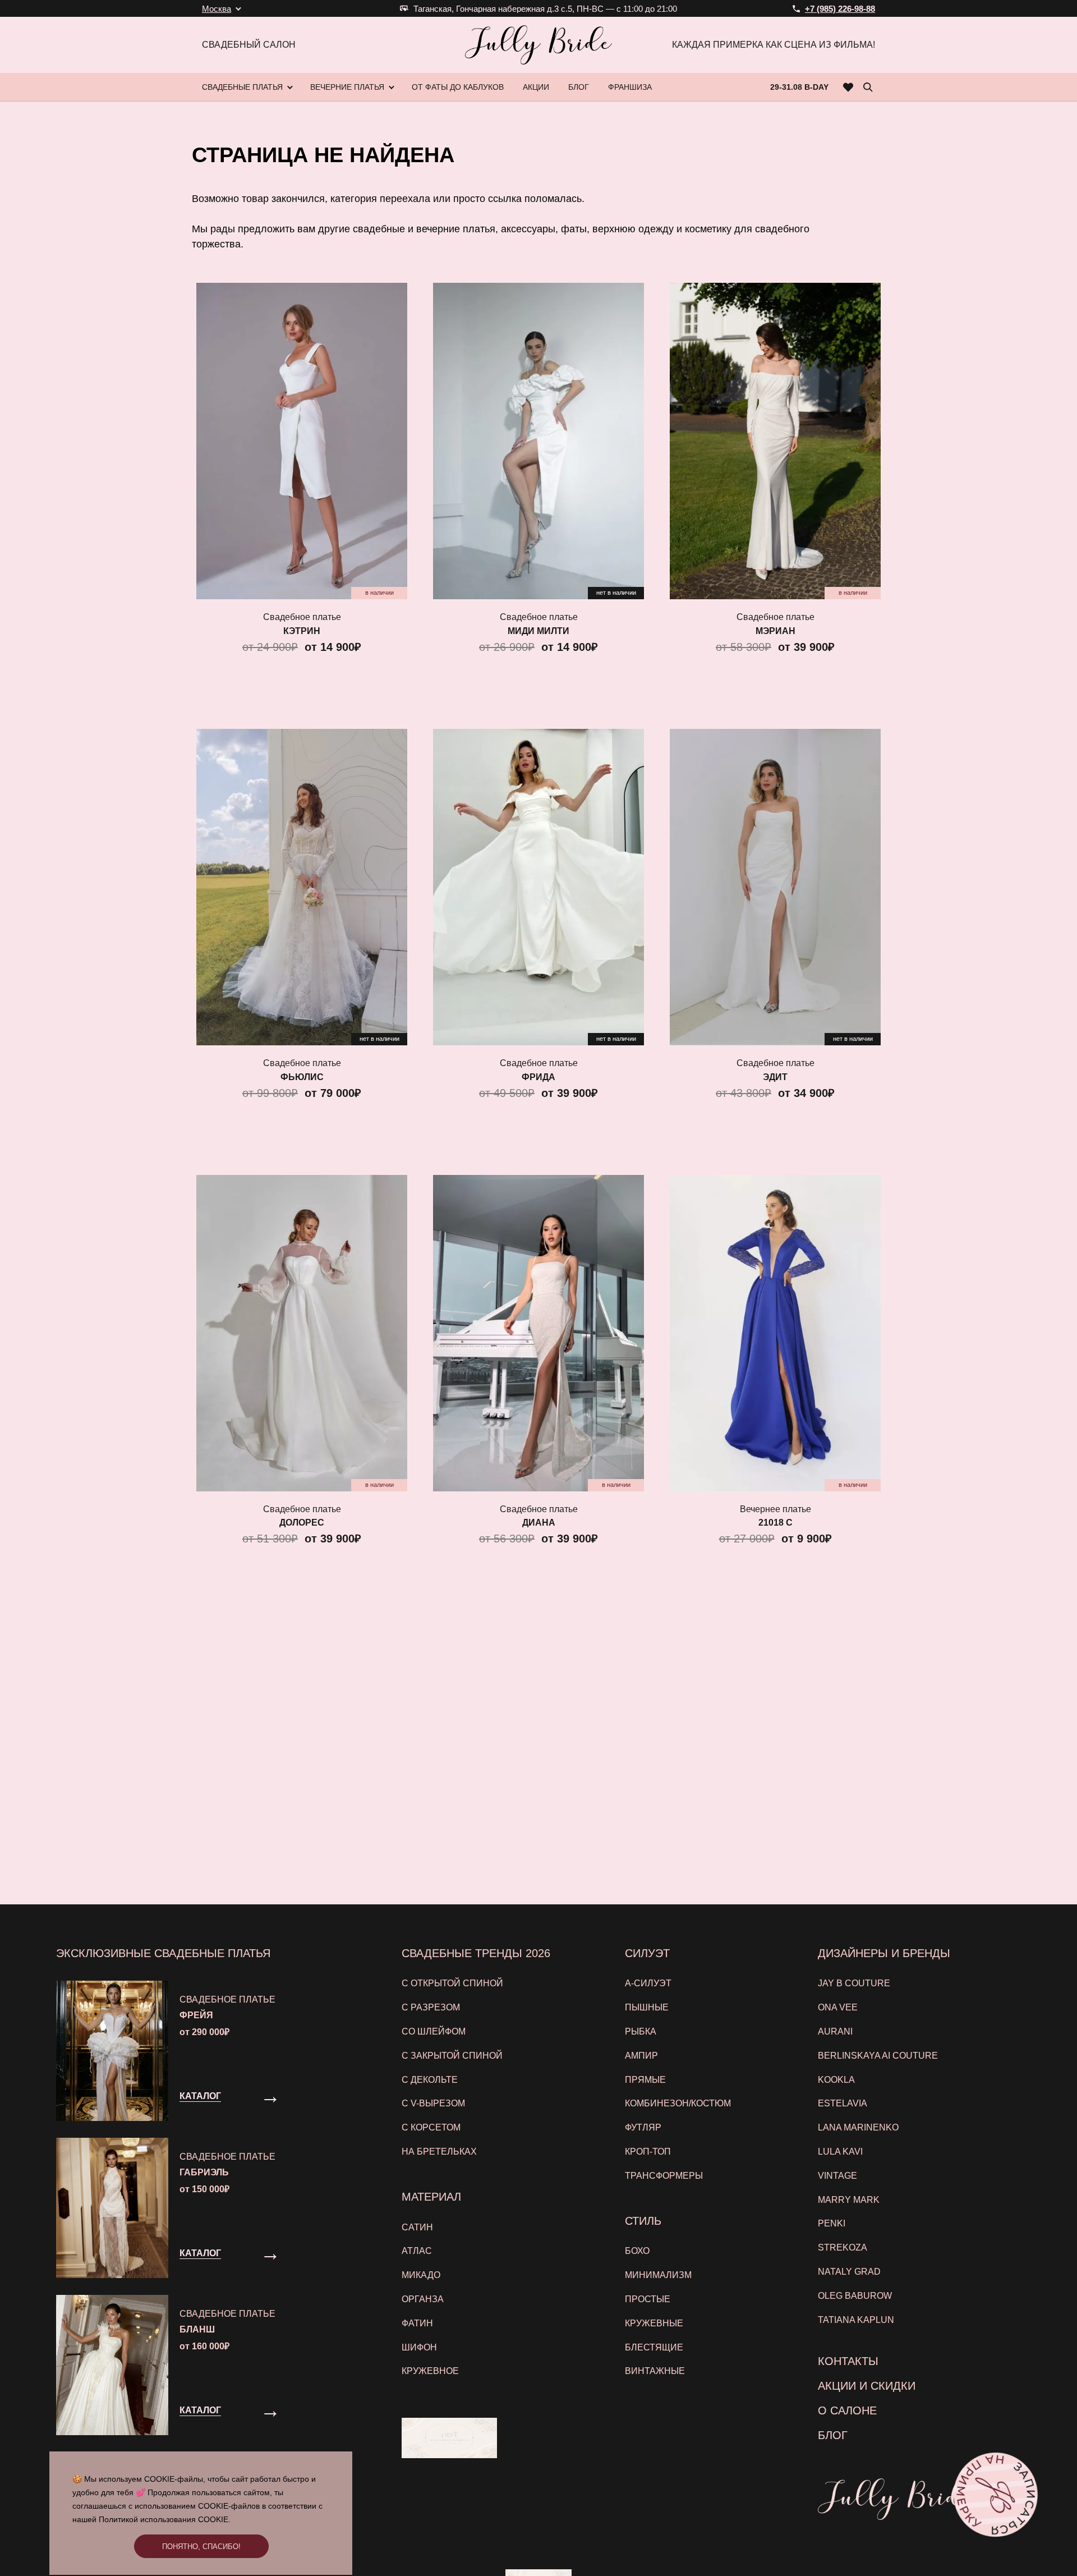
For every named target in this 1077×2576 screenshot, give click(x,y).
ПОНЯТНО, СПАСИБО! (201, 2547)
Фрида (538, 1077)
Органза (423, 2299)
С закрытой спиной (452, 2056)
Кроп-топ (648, 2152)
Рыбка (641, 2031)
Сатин (417, 2227)
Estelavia (843, 2103)
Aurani (835, 2031)
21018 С (775, 1523)
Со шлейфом (434, 2031)
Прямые (645, 2080)
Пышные (647, 2007)
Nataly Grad (849, 2272)
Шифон (419, 2347)
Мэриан (775, 631)
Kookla (836, 2080)
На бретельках (439, 2152)
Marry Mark (849, 2200)
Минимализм (658, 2275)
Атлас (417, 2251)
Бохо (637, 2251)
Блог (833, 2435)
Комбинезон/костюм (678, 2103)
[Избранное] (848, 87)
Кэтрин (302, 631)
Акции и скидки (867, 2386)
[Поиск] (868, 87)
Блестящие (654, 2347)
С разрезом (431, 2007)
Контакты (848, 2361)
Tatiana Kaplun (856, 2320)
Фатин (417, 2323)
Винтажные (655, 2371)
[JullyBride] (538, 45)
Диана (539, 1523)
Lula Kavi (840, 2152)
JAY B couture (854, 1983)
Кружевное (430, 2371)
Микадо (421, 2275)
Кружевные (654, 2323)
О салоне (847, 2410)
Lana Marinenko (858, 2127)
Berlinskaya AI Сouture (878, 2056)
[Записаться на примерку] (996, 2495)
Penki (832, 2223)
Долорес (302, 1523)
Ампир (641, 2056)
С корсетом (431, 2127)
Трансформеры (664, 2176)
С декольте (430, 2080)
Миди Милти (538, 631)
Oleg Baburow (855, 2296)
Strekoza (843, 2247)
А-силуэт (648, 1983)
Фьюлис (302, 1077)
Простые (648, 2299)
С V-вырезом (433, 2103)
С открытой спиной (452, 1983)
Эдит (775, 1077)
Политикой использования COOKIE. (165, 2519)
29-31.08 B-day (799, 87)
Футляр (643, 2127)
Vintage (837, 2176)
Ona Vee (838, 2007)
